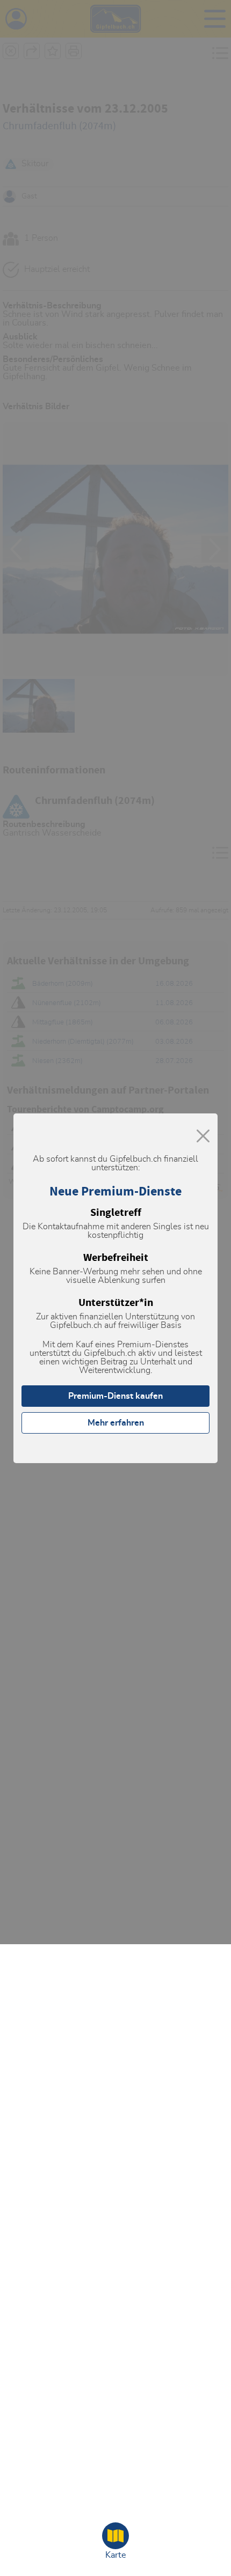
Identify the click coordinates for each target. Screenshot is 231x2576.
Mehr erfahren (116, 1423)
